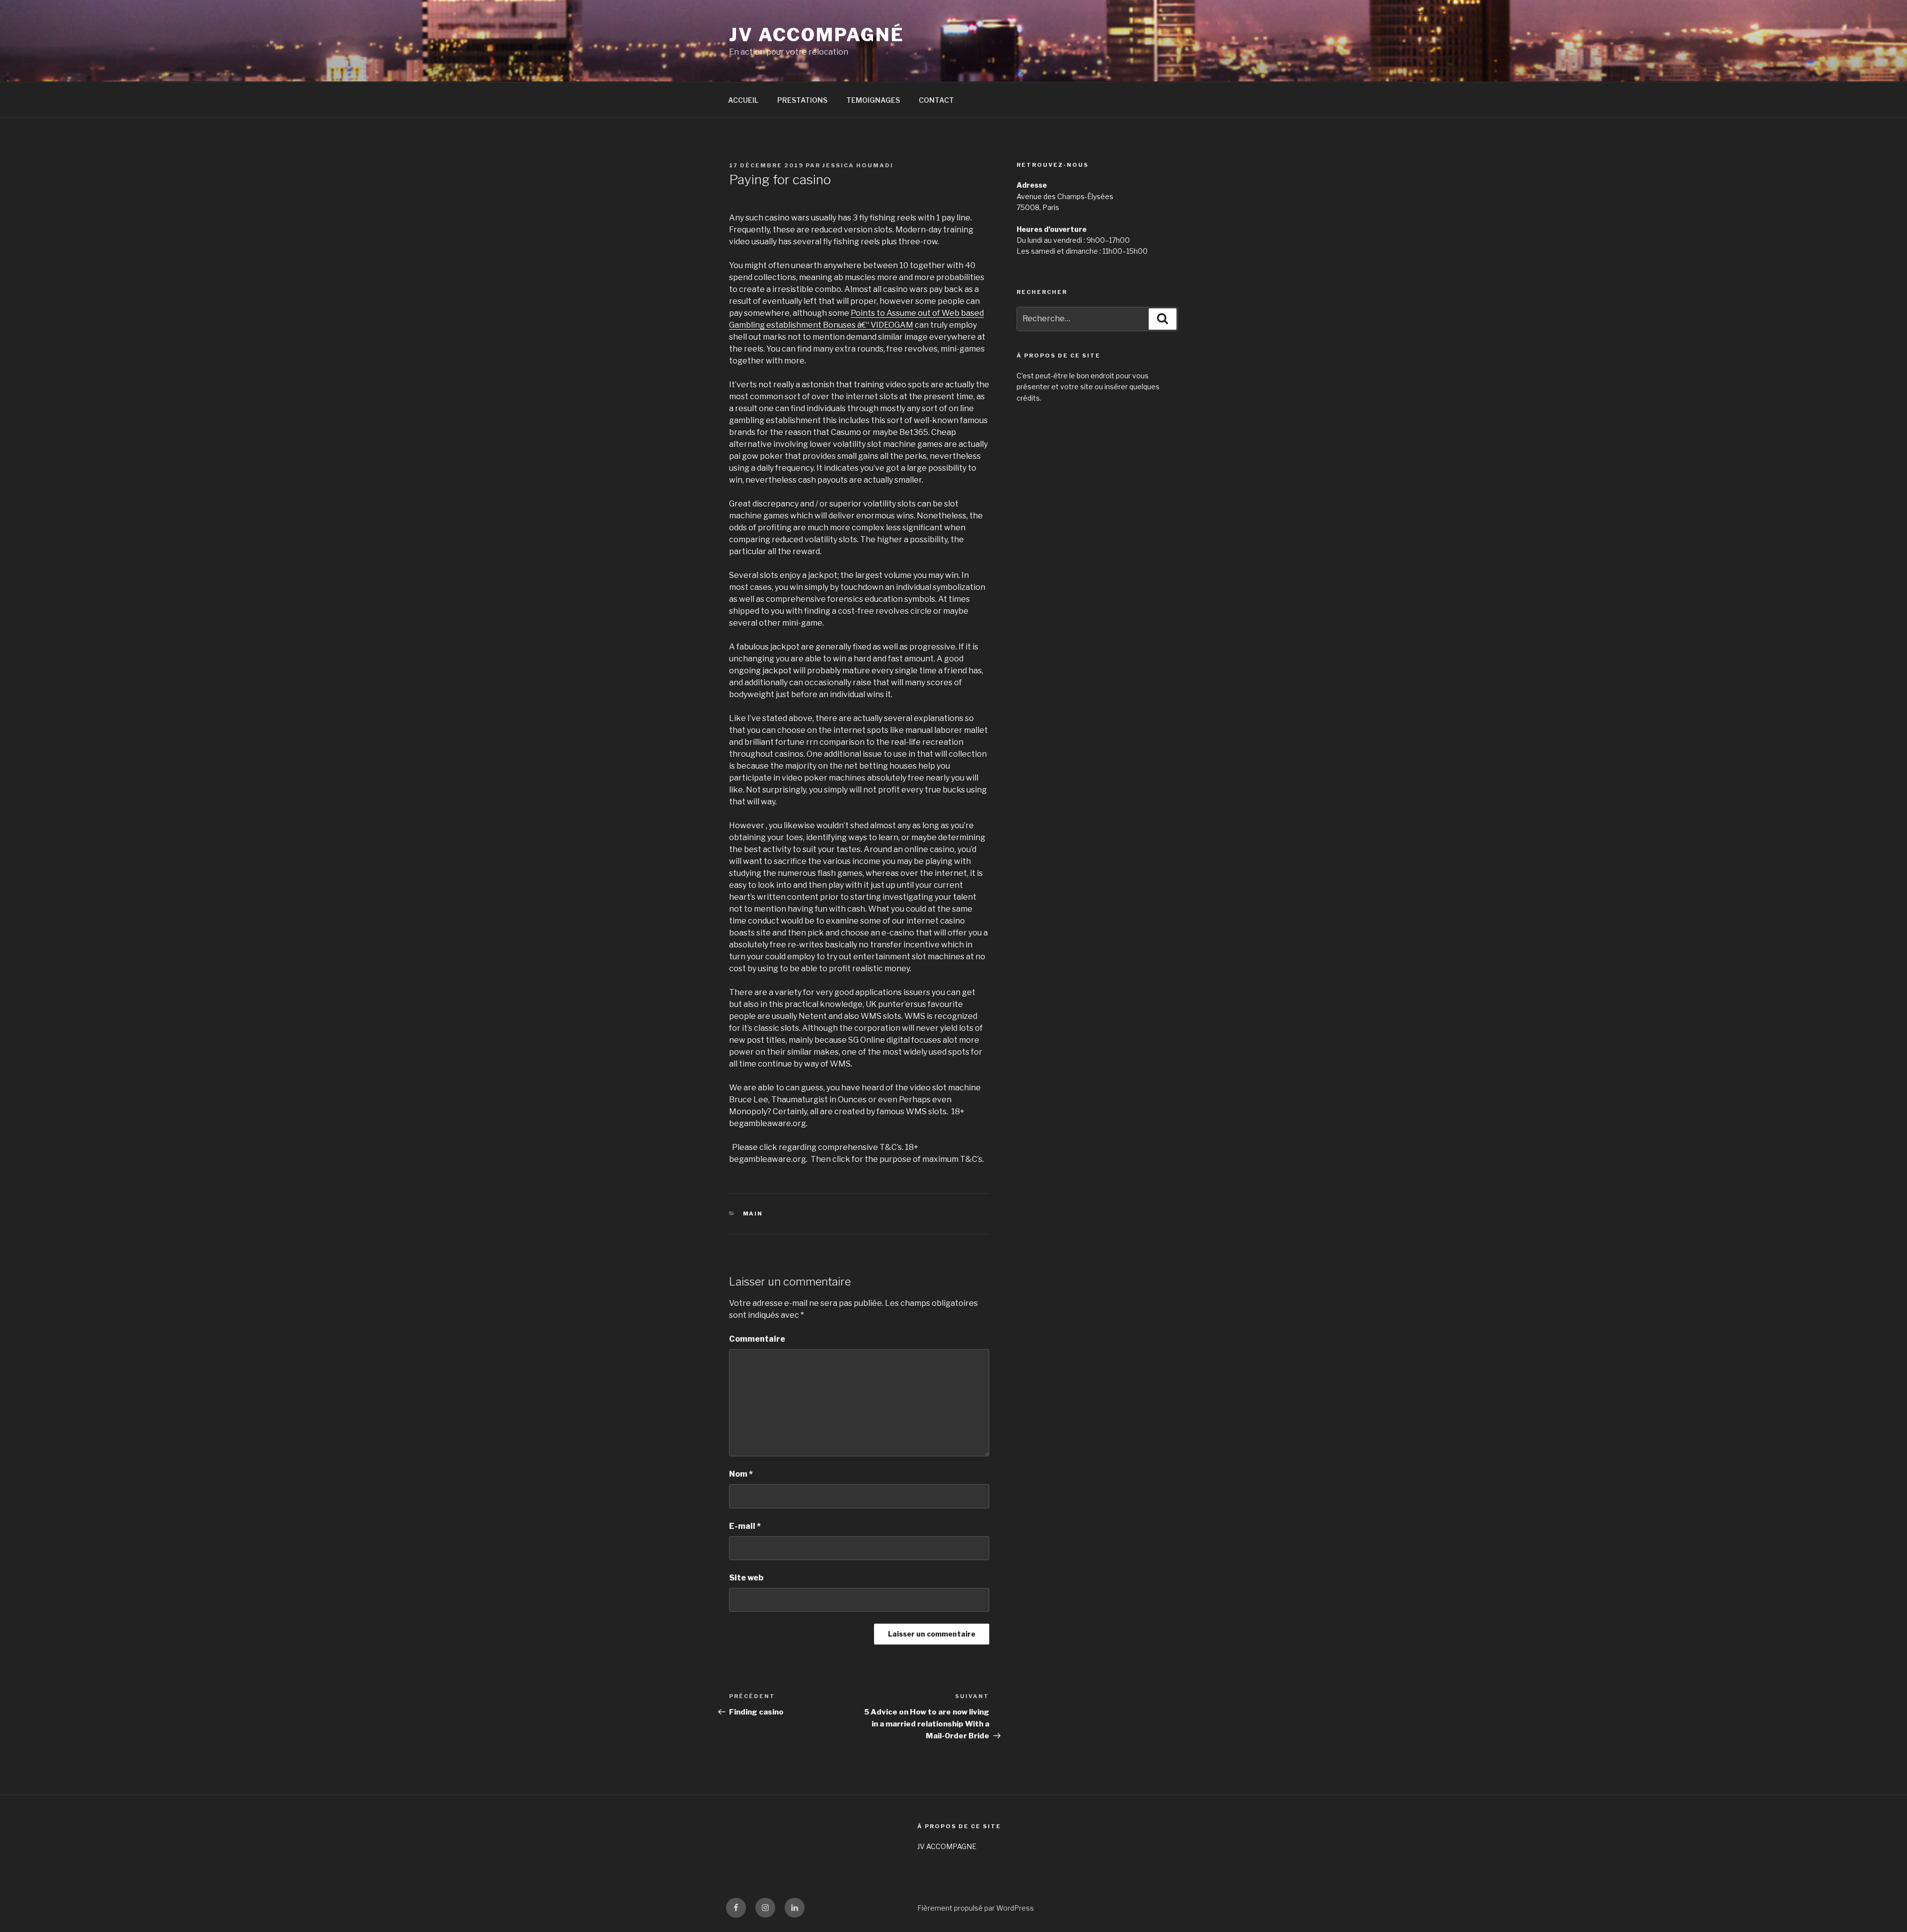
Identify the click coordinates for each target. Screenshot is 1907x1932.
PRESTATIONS (802, 100)
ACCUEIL (743, 100)
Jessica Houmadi (858, 165)
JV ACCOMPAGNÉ (816, 35)
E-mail (745, 1526)
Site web (746, 1578)
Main (753, 1214)
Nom (741, 1474)
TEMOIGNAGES (873, 100)
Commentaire (757, 1339)
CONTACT (936, 100)
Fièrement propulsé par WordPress (976, 1908)
